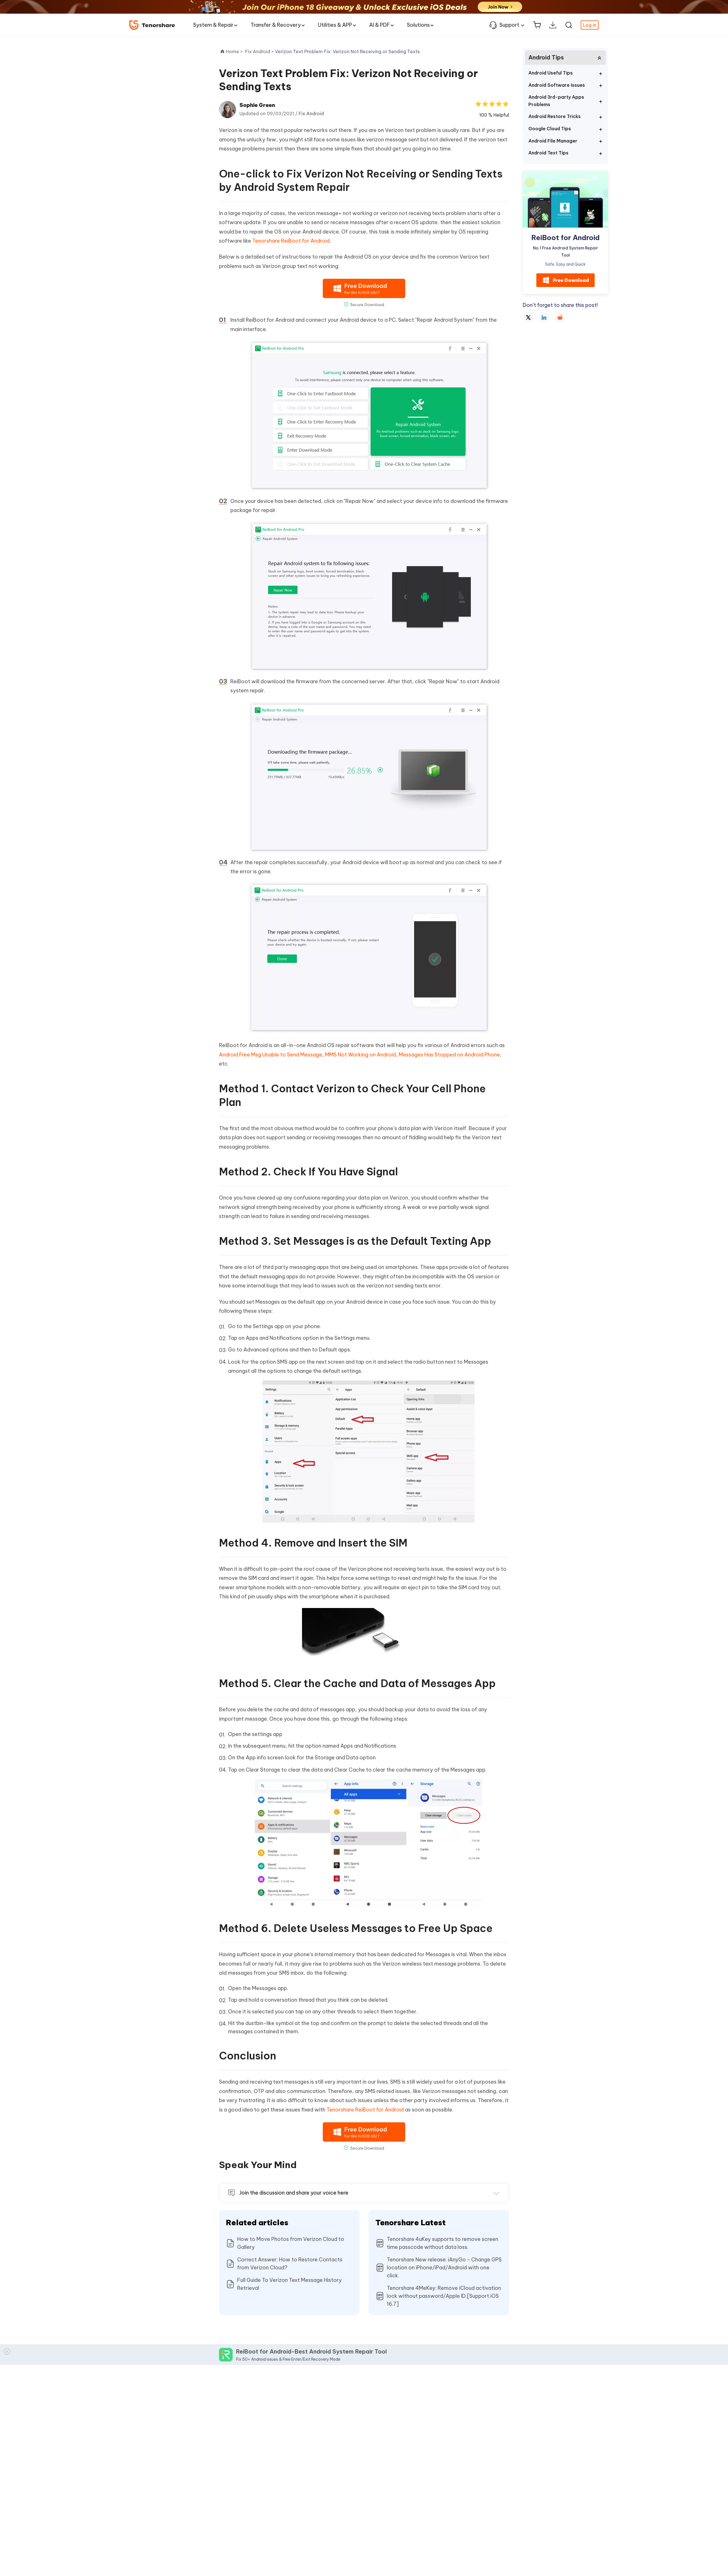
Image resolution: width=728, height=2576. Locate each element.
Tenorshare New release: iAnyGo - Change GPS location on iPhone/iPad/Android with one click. (444, 2268)
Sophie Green (257, 105)
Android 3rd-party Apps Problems (556, 101)
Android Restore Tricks (555, 116)
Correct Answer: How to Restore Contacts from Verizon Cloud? (290, 2264)
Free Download (571, 280)
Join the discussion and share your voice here (294, 2193)
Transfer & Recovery (276, 25)
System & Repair (213, 25)
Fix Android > (260, 51)
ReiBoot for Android (565, 238)
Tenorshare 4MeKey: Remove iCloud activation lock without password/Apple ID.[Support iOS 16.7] (444, 2296)
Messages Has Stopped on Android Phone (449, 1055)
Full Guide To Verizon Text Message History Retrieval (289, 2284)
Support (509, 25)
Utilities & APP (335, 25)
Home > (234, 51)
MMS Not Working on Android (360, 1055)
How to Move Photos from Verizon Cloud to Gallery (291, 2243)
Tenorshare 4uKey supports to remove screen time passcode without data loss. (442, 2243)
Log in (590, 25)
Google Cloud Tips (550, 129)
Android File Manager (553, 141)
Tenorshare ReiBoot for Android (291, 241)
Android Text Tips (548, 153)
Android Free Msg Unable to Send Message (271, 1055)
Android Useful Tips (551, 73)
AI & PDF (379, 25)
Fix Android (311, 113)
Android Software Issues (557, 85)
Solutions (418, 25)
